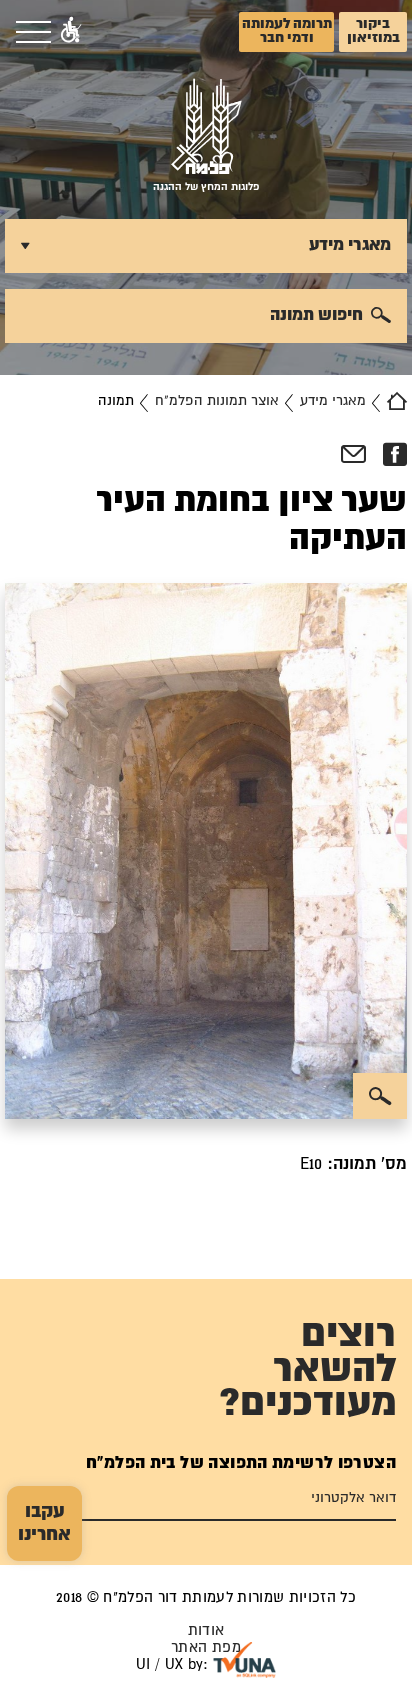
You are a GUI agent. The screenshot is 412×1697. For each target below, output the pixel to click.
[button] (71, 32)
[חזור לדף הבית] (397, 401)
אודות (206, 1630)
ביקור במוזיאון (373, 31)
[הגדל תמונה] (380, 1096)
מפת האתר (206, 1647)
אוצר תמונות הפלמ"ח (217, 401)
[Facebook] (394, 455)
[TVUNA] (244, 1660)
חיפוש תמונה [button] (316, 315)
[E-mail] (353, 455)
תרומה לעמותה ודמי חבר (287, 31)
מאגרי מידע (333, 401)
